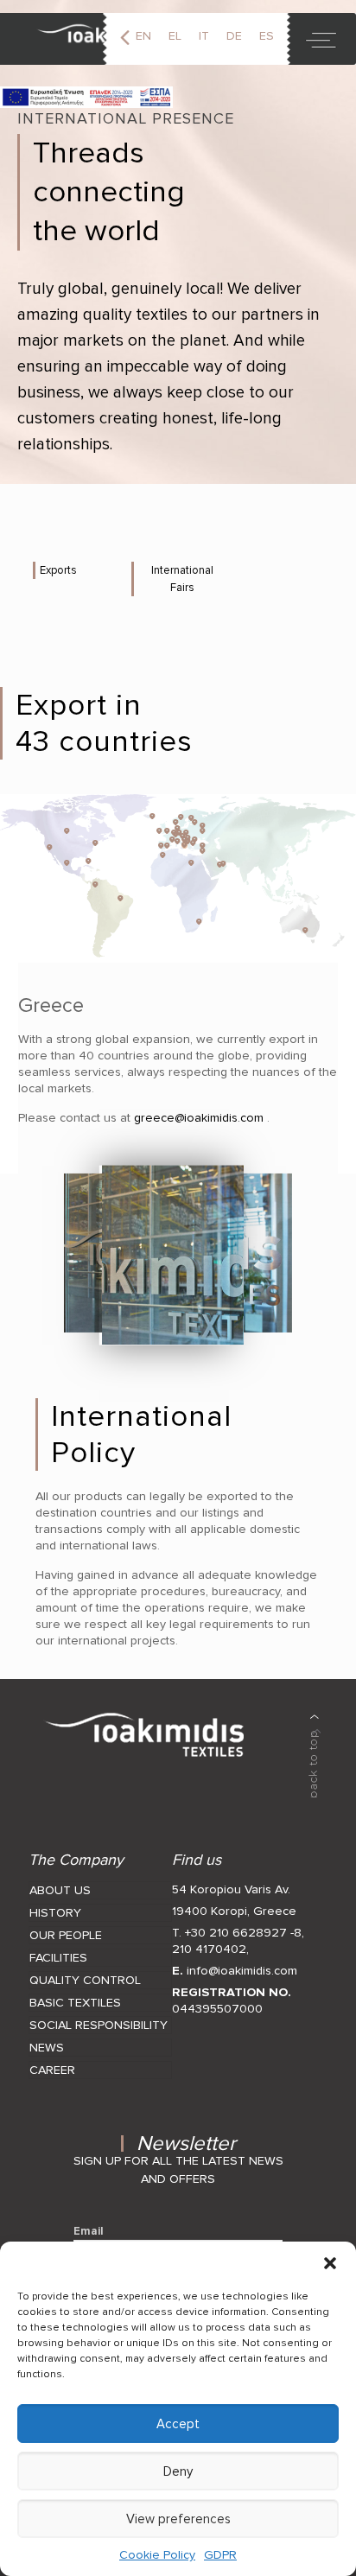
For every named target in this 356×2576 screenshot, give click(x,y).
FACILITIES (58, 1958)
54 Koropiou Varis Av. (231, 1889)
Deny (178, 2471)
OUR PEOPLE (66, 1935)
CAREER (52, 2070)
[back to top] (315, 1756)
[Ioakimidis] (89, 39)
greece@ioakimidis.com (197, 1118)
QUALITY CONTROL (85, 1980)
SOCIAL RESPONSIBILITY (99, 2025)
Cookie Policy (157, 2555)
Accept (178, 2424)
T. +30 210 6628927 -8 (237, 1933)
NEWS (47, 2048)
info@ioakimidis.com (242, 1971)
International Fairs (182, 579)
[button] (330, 2263)
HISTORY (55, 1913)
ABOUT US (60, 1890)
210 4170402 (209, 1949)
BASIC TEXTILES (75, 2003)
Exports (58, 570)
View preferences (178, 2519)
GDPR (220, 2555)
